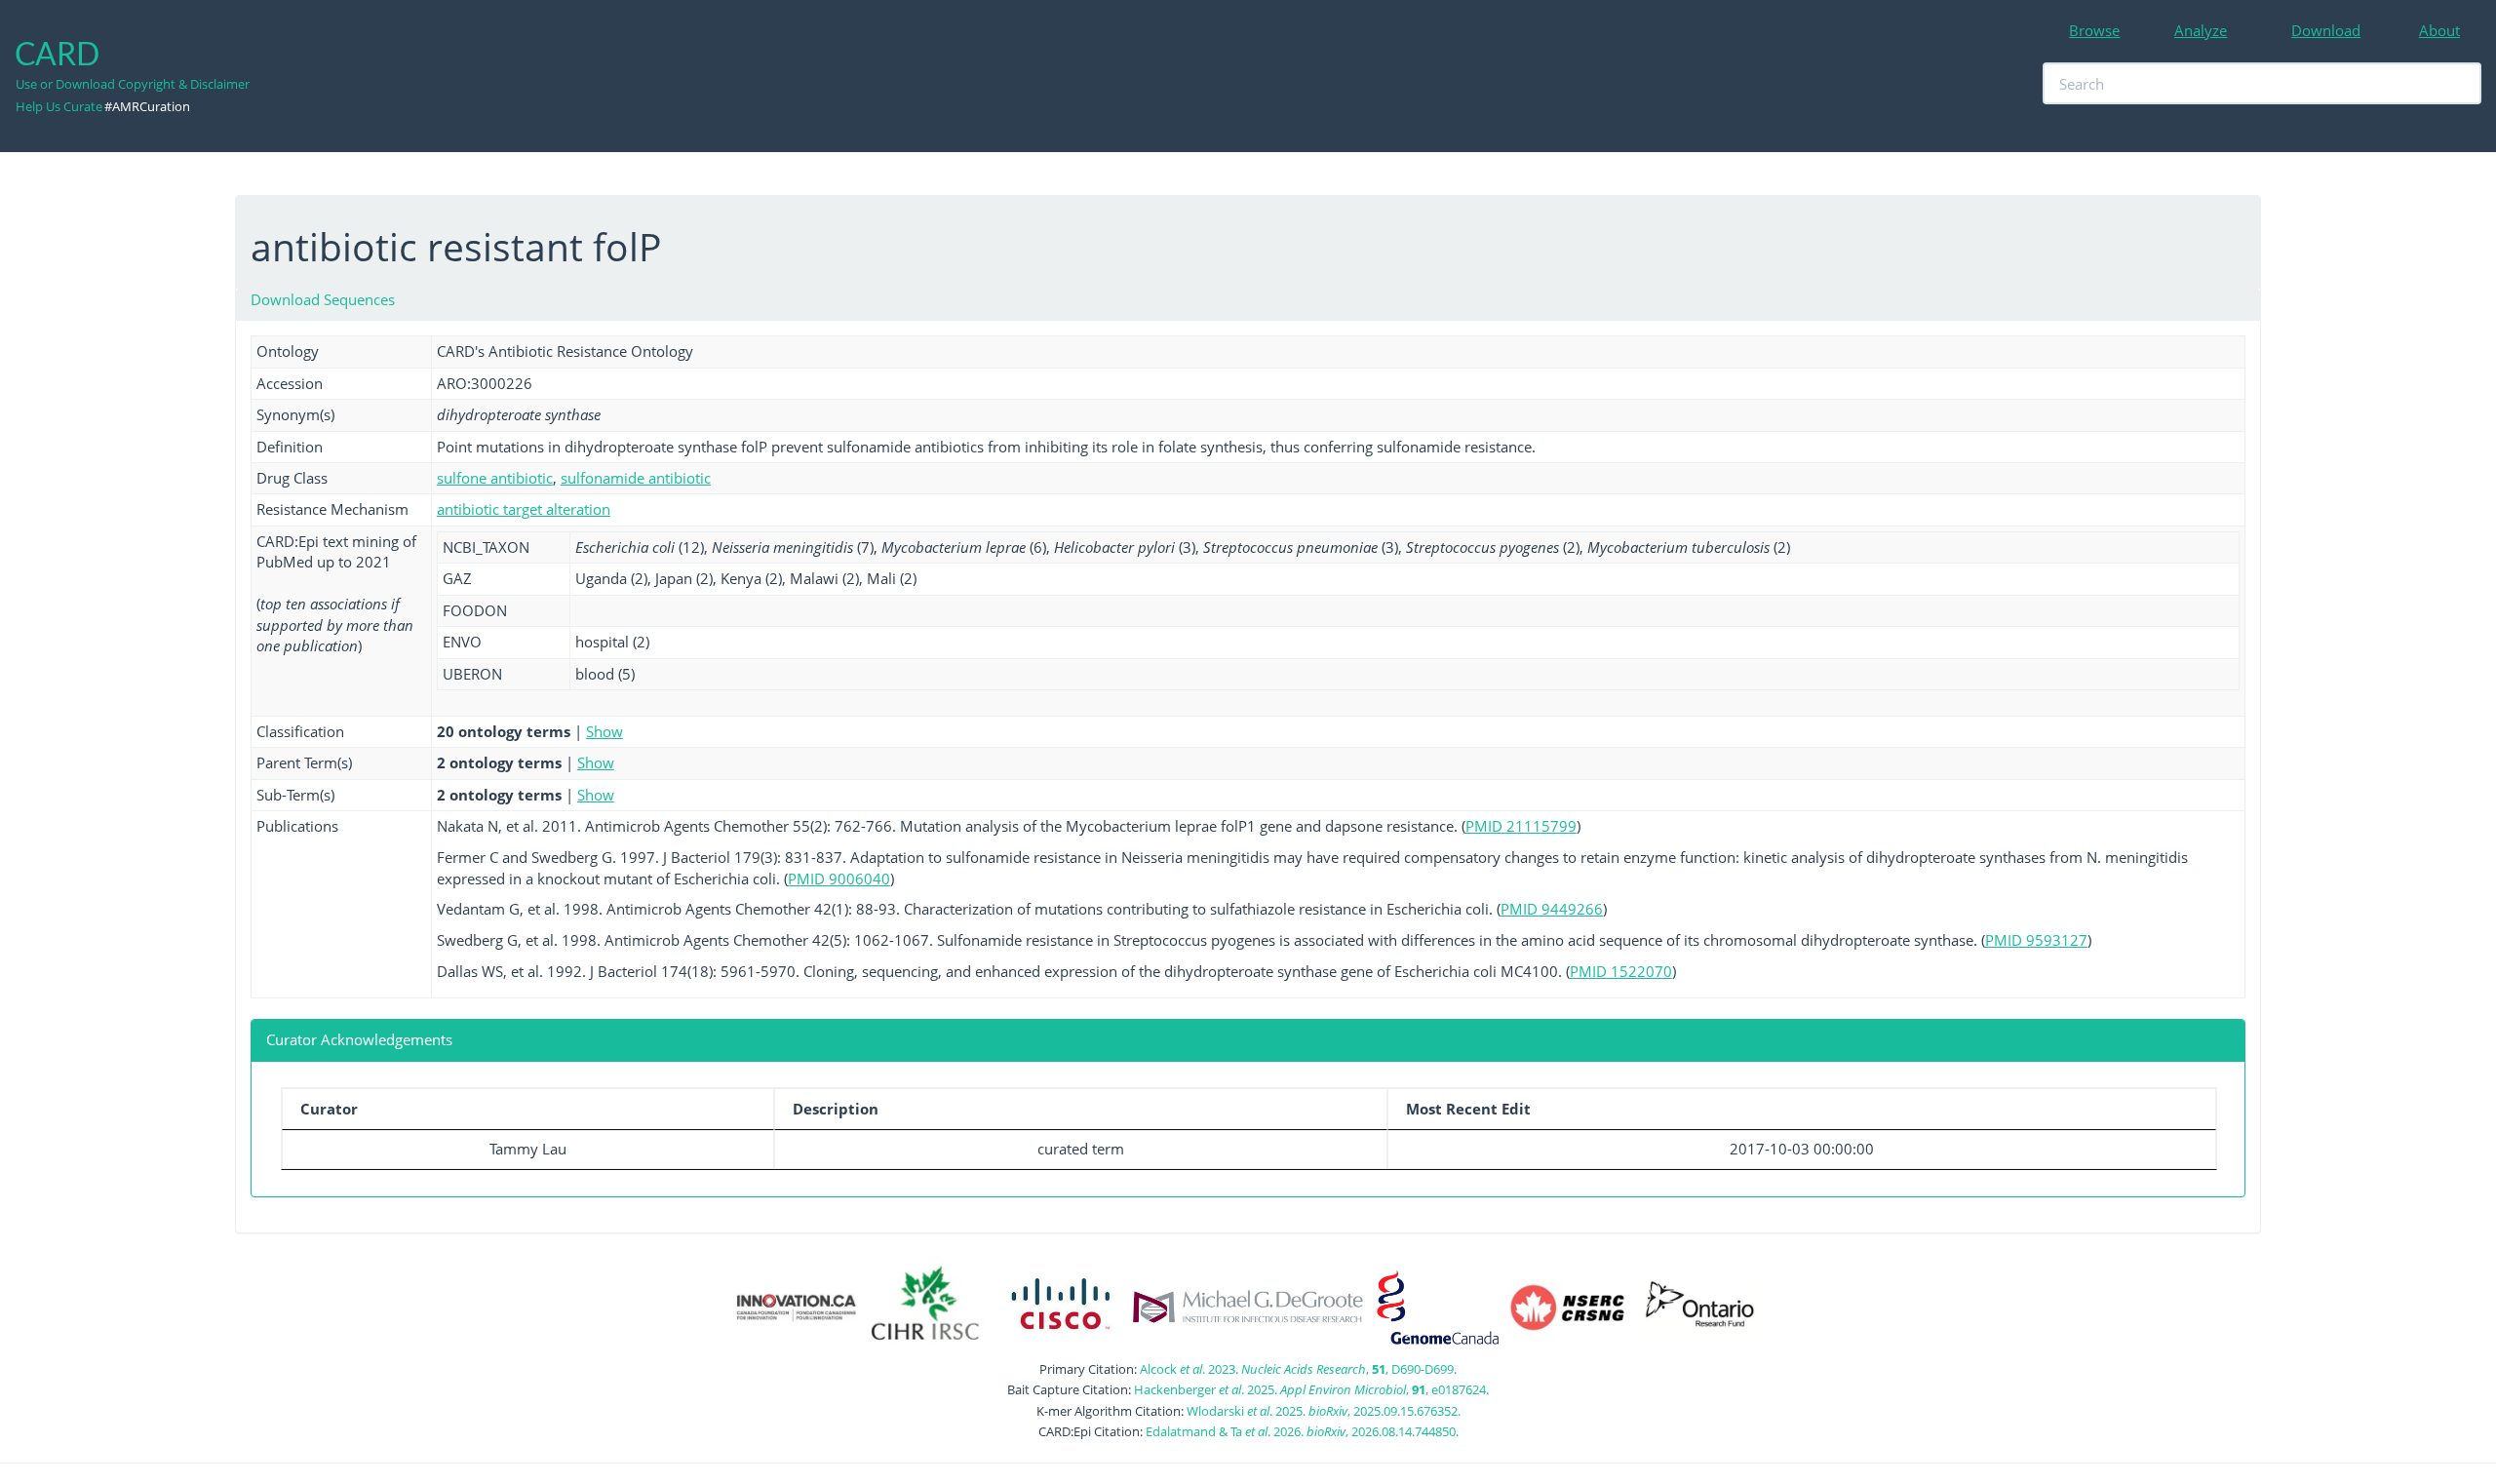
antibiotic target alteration (524, 509)
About (2439, 30)
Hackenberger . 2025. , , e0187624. (1311, 1389)
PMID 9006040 (839, 879)
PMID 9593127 (2036, 940)
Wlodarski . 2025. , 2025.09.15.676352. (1324, 1411)
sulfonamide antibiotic (636, 478)
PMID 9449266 (1552, 909)
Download (2326, 30)
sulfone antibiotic (495, 478)
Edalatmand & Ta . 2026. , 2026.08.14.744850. (1302, 1431)
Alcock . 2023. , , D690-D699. (1298, 1369)
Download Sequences (323, 299)
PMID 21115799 (1521, 826)
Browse (2094, 30)
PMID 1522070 (1621, 971)
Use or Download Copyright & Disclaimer (133, 84)
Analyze (2201, 30)
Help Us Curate (59, 106)
